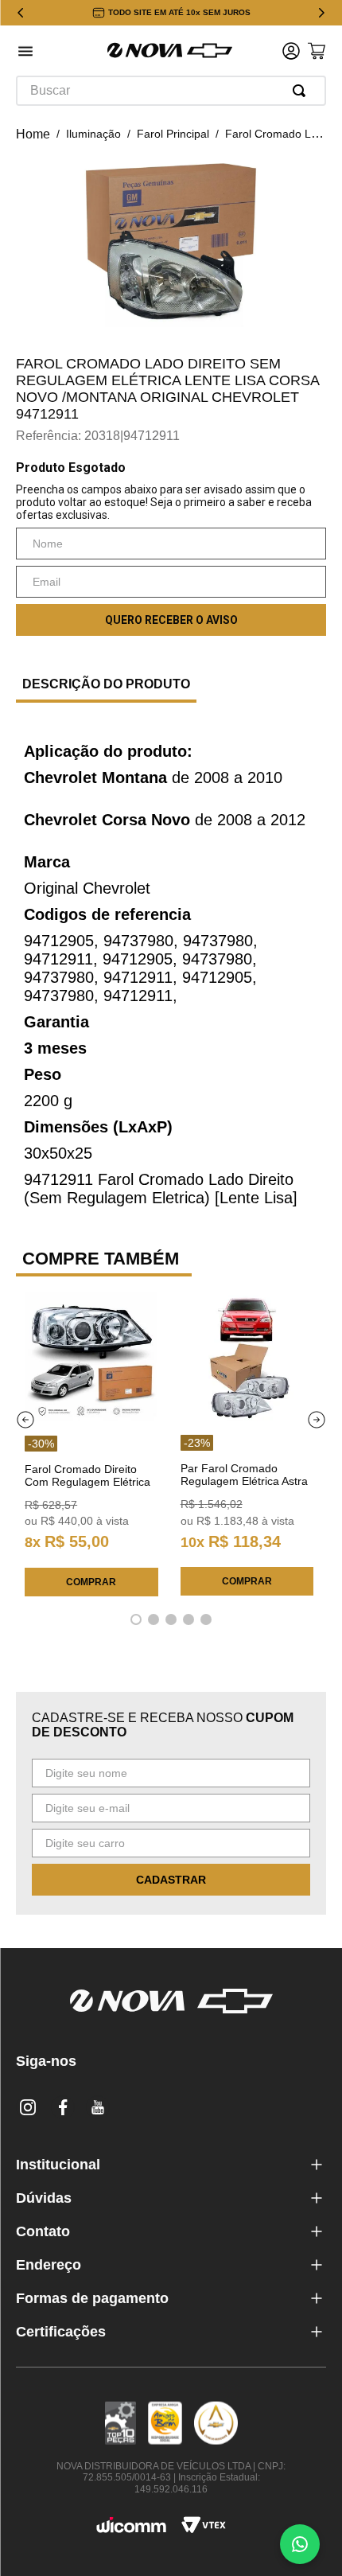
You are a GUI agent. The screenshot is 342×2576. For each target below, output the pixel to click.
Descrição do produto (106, 684)
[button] (25, 53)
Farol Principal (173, 134)
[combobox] (171, 91)
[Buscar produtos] (302, 91)
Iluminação (93, 134)
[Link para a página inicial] (33, 134)
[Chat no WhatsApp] (300, 2544)
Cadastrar (171, 1880)
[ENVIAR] (171, 620)
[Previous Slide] (21, 13)
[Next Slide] (321, 13)
